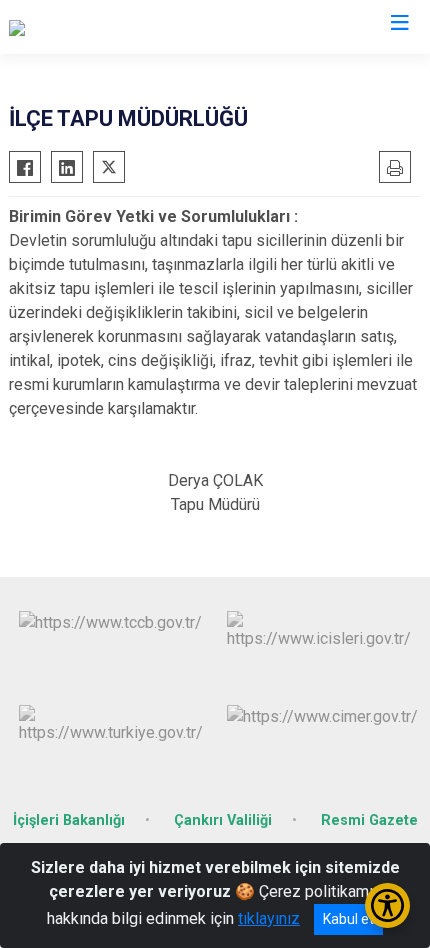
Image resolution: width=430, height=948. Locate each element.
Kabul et (348, 919)
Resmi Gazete (369, 820)
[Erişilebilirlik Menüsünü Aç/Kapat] (387, 905)
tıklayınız (269, 918)
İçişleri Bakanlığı (69, 820)
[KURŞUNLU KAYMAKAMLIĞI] (109, 27)
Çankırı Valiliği (223, 820)
